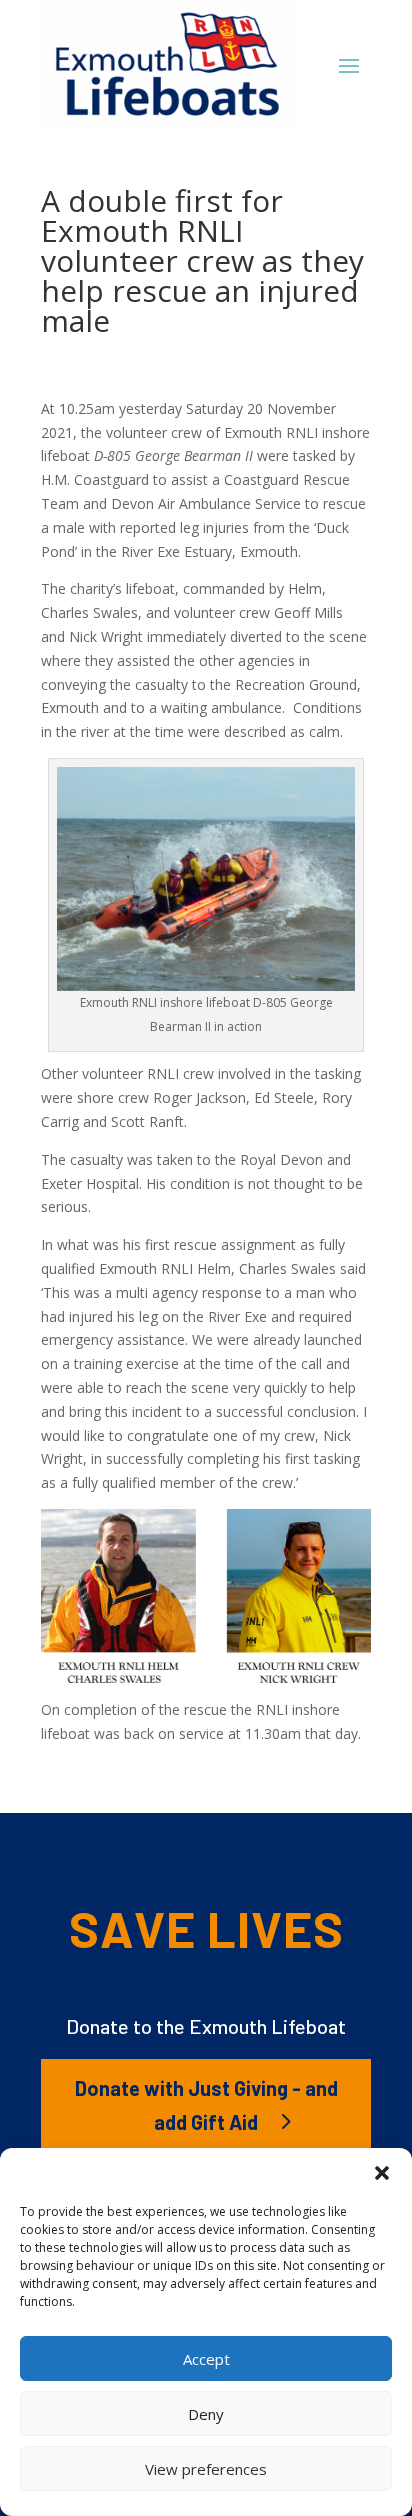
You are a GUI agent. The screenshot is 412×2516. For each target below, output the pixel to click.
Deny (206, 2414)
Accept (206, 2359)
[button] (382, 2173)
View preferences (206, 2469)
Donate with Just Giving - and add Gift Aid (206, 2105)
